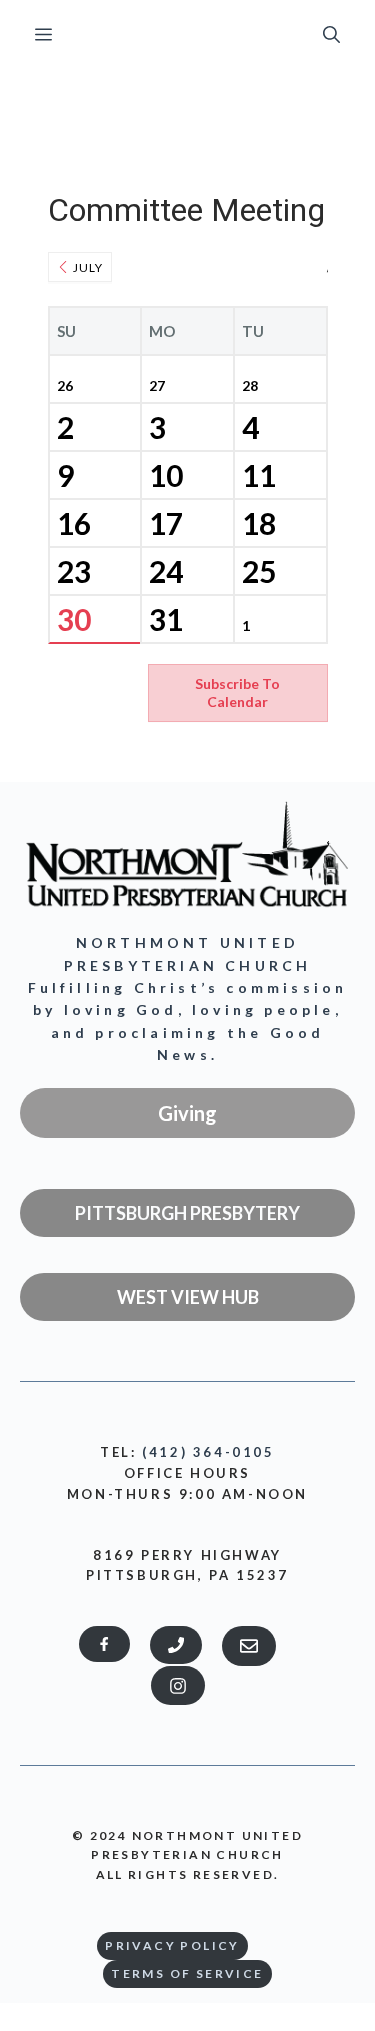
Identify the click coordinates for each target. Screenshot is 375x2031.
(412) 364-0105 (208, 1452)
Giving (187, 1113)
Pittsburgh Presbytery (187, 1213)
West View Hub (188, 1297)
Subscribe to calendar (237, 692)
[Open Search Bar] (331, 35)
